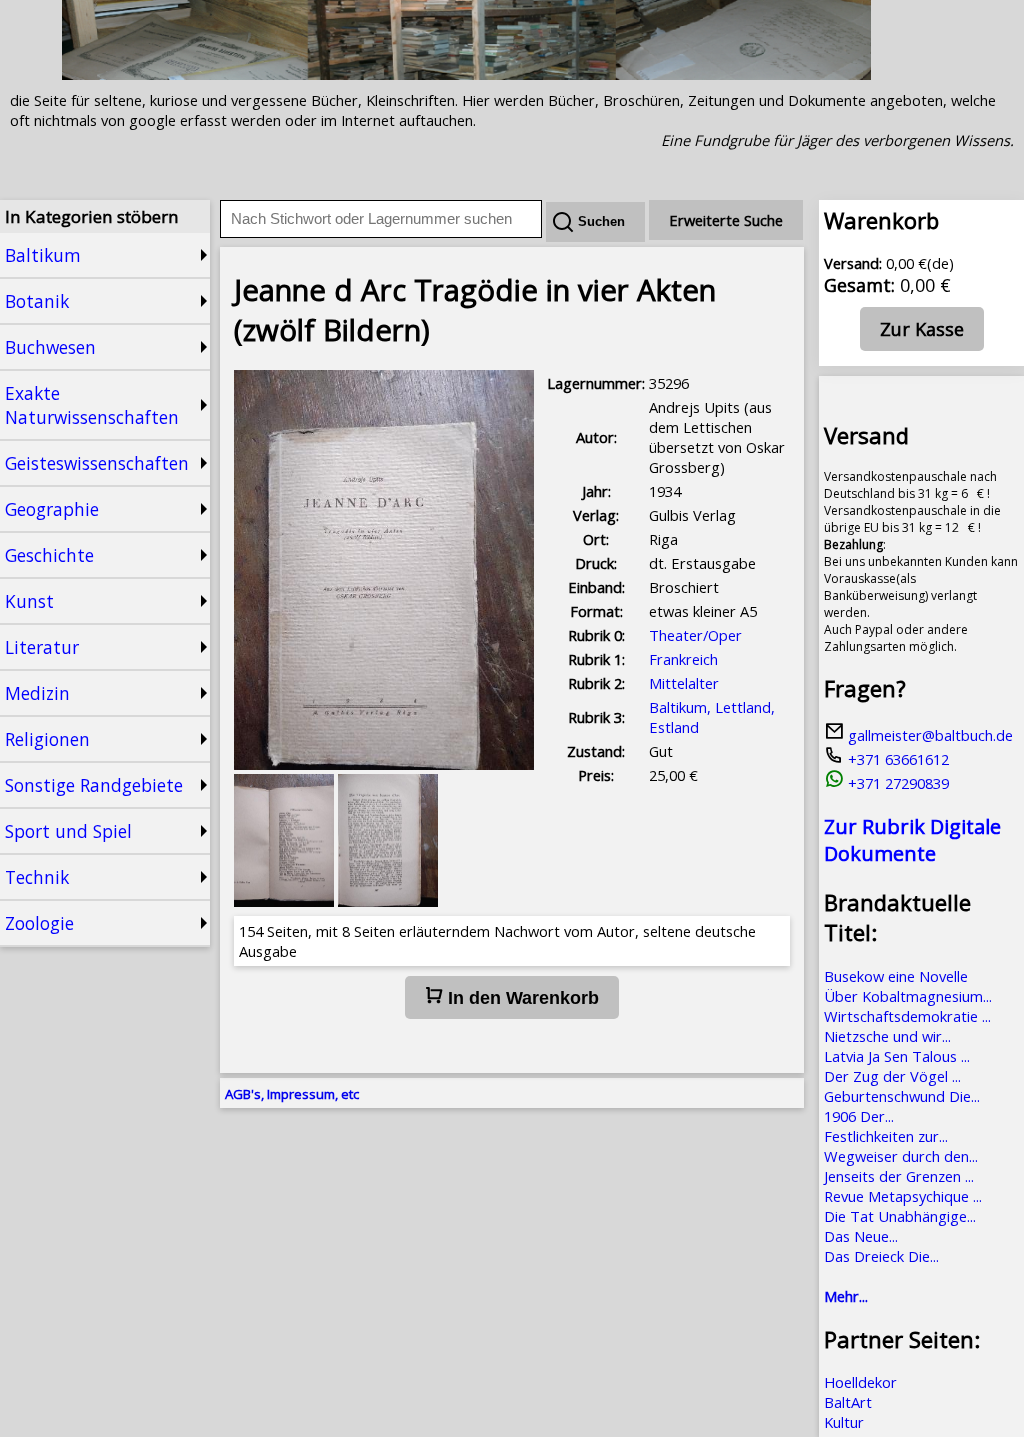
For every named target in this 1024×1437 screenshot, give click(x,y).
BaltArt (848, 1402)
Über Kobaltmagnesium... (908, 996)
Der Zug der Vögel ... (892, 1076)
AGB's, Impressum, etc (292, 1094)
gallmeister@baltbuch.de (928, 735)
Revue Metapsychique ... (903, 1196)
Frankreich (683, 659)
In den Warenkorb (521, 998)
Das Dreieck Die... (881, 1256)
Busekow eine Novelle (896, 976)
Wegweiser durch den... (901, 1156)
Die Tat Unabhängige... (900, 1216)
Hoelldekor (860, 1382)
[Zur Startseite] (466, 74)
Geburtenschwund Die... (902, 1096)
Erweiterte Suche (726, 220)
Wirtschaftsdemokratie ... (907, 1016)
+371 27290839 (896, 783)
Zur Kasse (922, 329)
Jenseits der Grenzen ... (899, 1176)
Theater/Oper (695, 635)
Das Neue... (861, 1236)
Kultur (844, 1422)
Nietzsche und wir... (887, 1036)
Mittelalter (684, 683)
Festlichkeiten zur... (886, 1136)
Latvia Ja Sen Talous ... (897, 1056)
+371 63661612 (896, 759)
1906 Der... (859, 1116)
